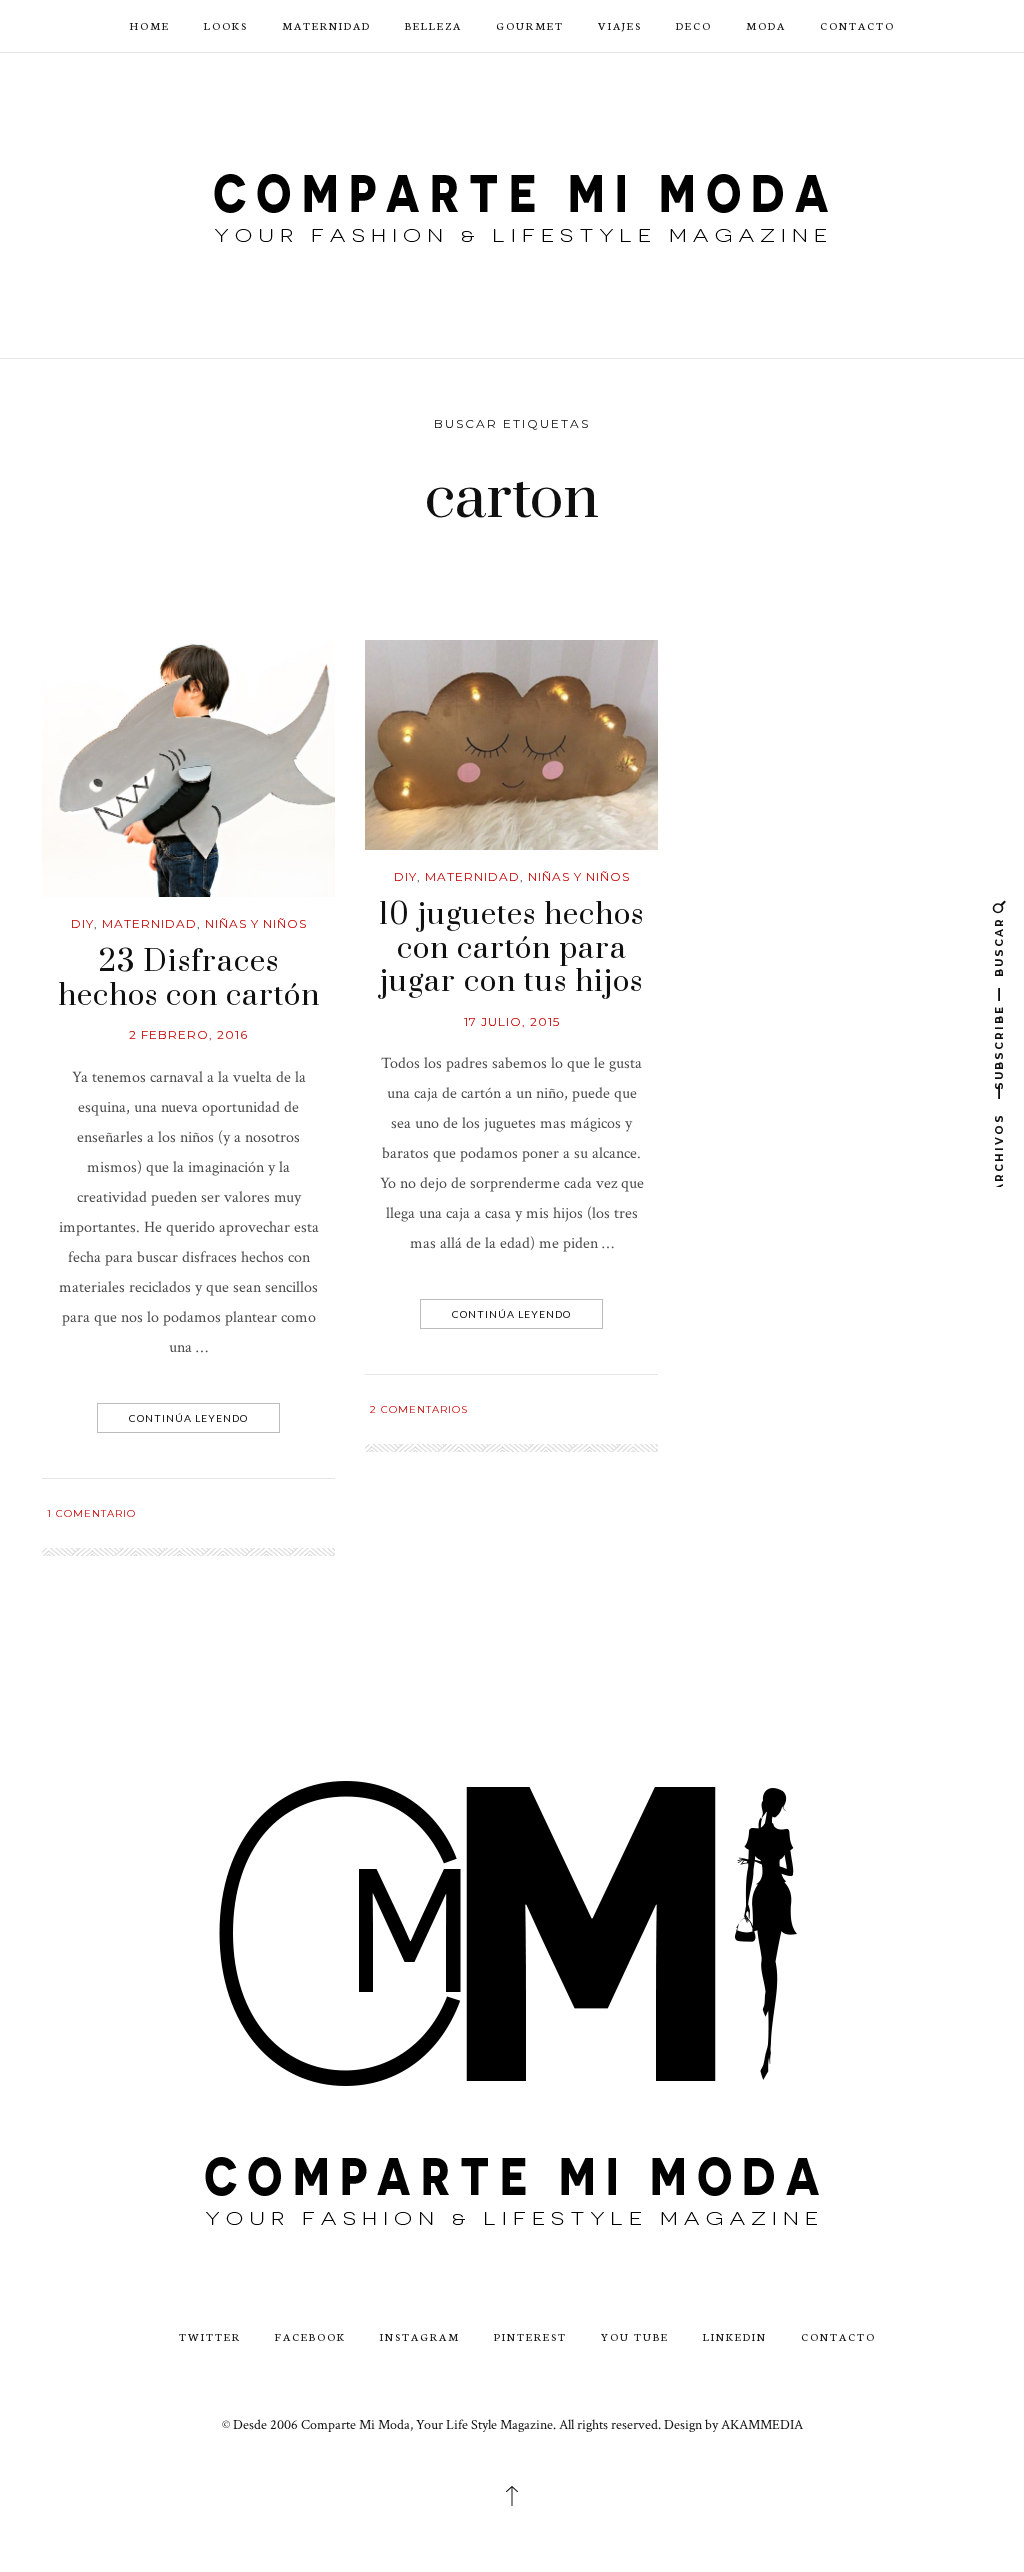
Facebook (310, 2336)
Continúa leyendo (188, 1418)
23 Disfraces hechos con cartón (189, 979)
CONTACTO (857, 25)
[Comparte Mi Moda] (512, 203)
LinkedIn (735, 2336)
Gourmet (530, 25)
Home (150, 25)
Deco (694, 25)
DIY (82, 923)
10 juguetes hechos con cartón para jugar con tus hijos (511, 948)
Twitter (210, 2336)
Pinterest (530, 2336)
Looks (226, 25)
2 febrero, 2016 (188, 1034)
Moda (766, 25)
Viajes (620, 25)
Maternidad (326, 25)
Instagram (420, 2336)
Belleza (433, 25)
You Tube (635, 2336)
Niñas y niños (256, 923)
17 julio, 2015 (512, 1021)
